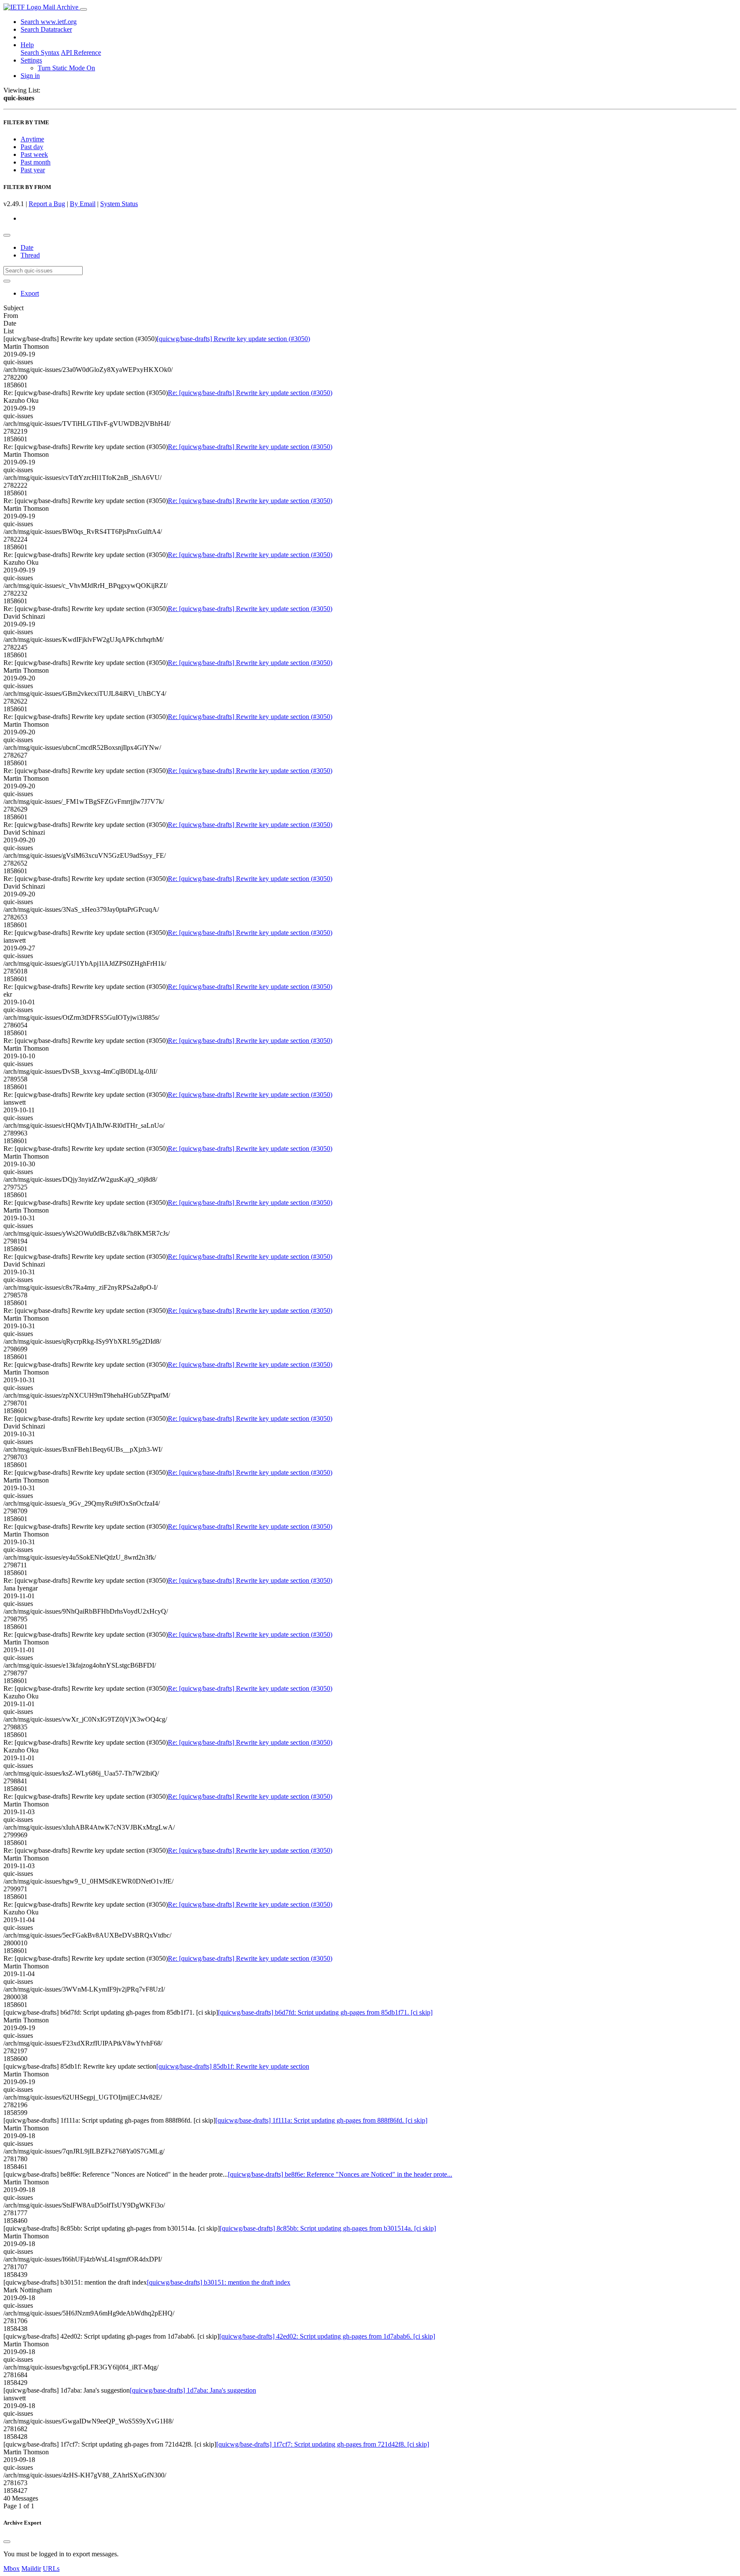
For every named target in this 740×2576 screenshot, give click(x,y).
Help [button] (27, 45)
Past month (36, 162)
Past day (32, 147)
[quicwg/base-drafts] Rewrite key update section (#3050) (233, 339)
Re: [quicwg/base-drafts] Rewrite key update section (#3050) (250, 393)
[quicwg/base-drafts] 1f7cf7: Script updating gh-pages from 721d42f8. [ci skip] (323, 2444)
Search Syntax (40, 52)
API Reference (81, 52)
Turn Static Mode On (66, 68)
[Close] (7, 2542)
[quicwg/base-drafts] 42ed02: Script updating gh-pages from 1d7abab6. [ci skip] (327, 2336)
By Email (83, 204)
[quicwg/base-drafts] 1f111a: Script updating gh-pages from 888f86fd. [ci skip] (321, 2120)
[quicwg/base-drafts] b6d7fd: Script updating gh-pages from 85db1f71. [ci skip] (325, 2012)
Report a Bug (47, 204)
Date (27, 247)
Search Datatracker (46, 29)
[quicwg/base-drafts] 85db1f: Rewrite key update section (233, 2066)
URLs (51, 2569)
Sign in (30, 76)
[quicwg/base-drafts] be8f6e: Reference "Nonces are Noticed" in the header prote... (340, 2174)
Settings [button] (31, 60)
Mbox (12, 2569)
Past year (33, 170)
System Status (119, 204)
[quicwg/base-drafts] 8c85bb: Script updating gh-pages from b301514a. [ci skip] (328, 2228)
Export (30, 293)
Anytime (32, 139)
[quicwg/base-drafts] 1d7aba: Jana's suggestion (193, 2390)
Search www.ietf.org (49, 22)
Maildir (31, 2569)
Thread (30, 255)
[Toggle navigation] (84, 9)
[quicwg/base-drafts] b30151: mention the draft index (219, 2282)
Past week (34, 154)
